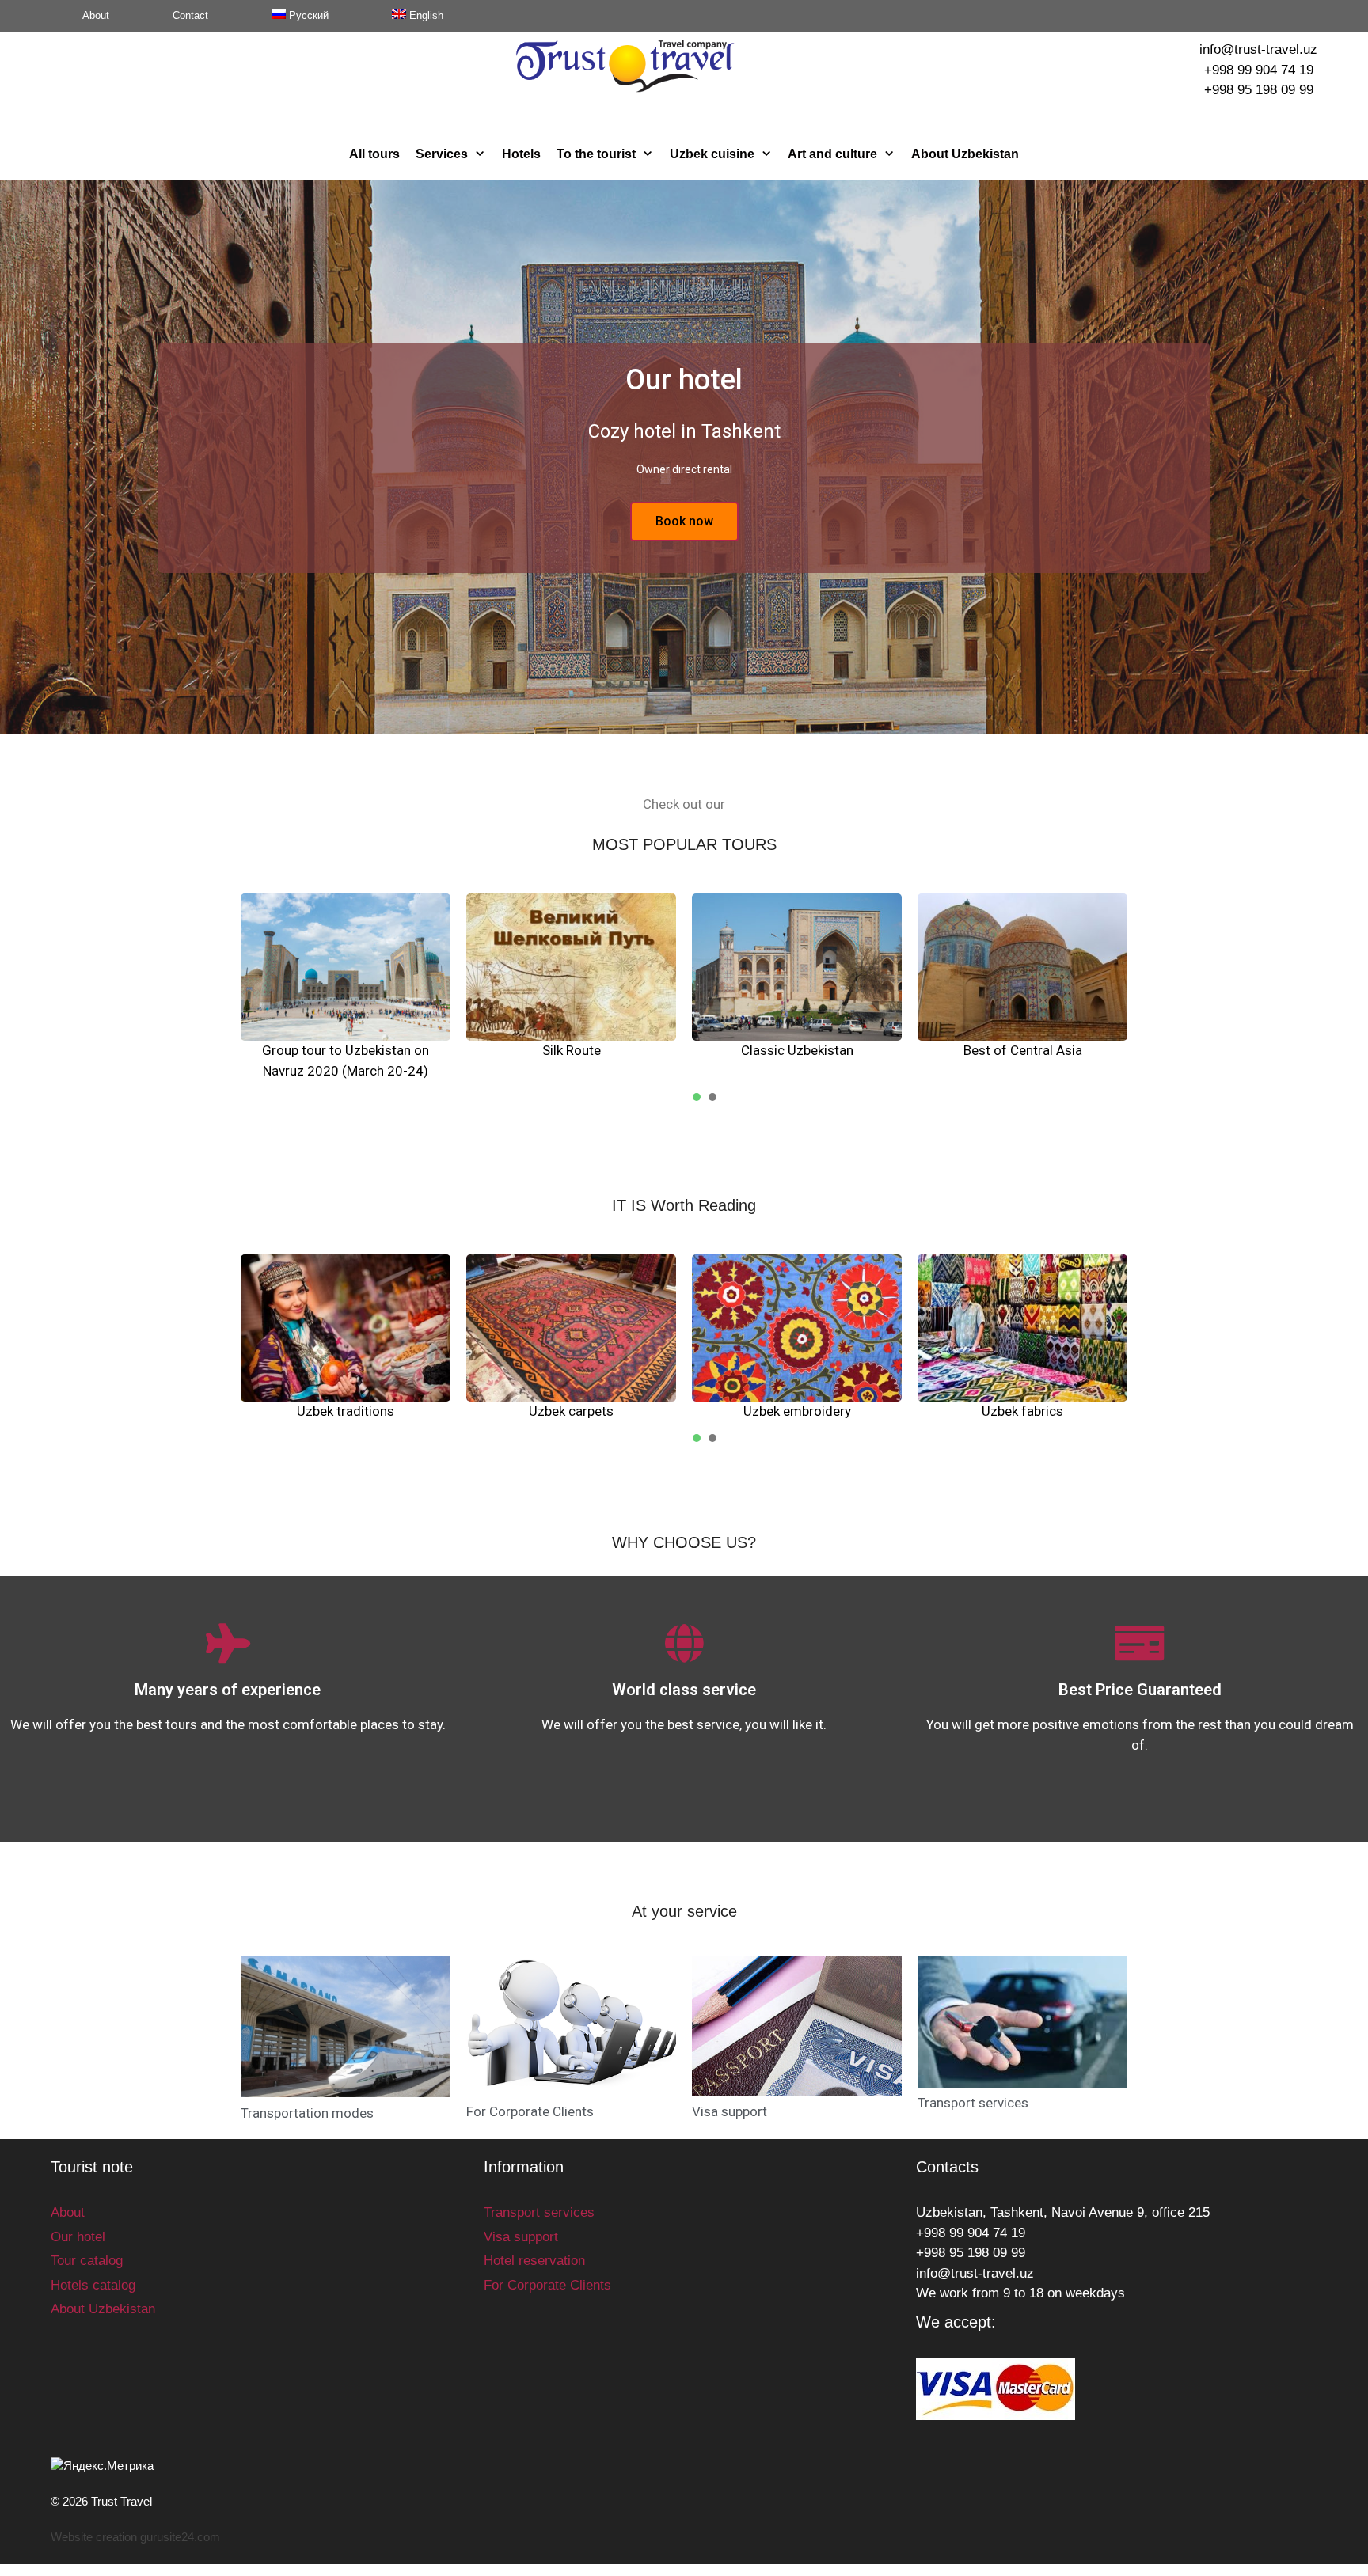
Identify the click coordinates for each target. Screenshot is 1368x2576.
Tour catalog (87, 2261)
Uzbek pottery (346, 1411)
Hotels (521, 154)
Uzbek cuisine (712, 154)
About (96, 15)
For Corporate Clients (530, 2111)
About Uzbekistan (965, 154)
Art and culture (832, 154)
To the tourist (596, 154)
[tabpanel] (346, 977)
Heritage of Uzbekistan (572, 1050)
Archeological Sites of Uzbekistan (1023, 1050)
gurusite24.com (180, 2537)
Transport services (973, 2103)
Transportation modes (307, 2113)
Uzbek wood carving (797, 1411)
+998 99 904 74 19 (1259, 70)
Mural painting (1023, 1411)
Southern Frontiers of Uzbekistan (797, 1050)
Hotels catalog (93, 2285)
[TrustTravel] (625, 65)
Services (442, 154)
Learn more (684, 521)
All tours (374, 154)
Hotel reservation (534, 2261)
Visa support (730, 2111)
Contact (190, 15)
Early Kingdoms (346, 1050)
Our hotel (78, 2237)
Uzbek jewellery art (572, 1411)
